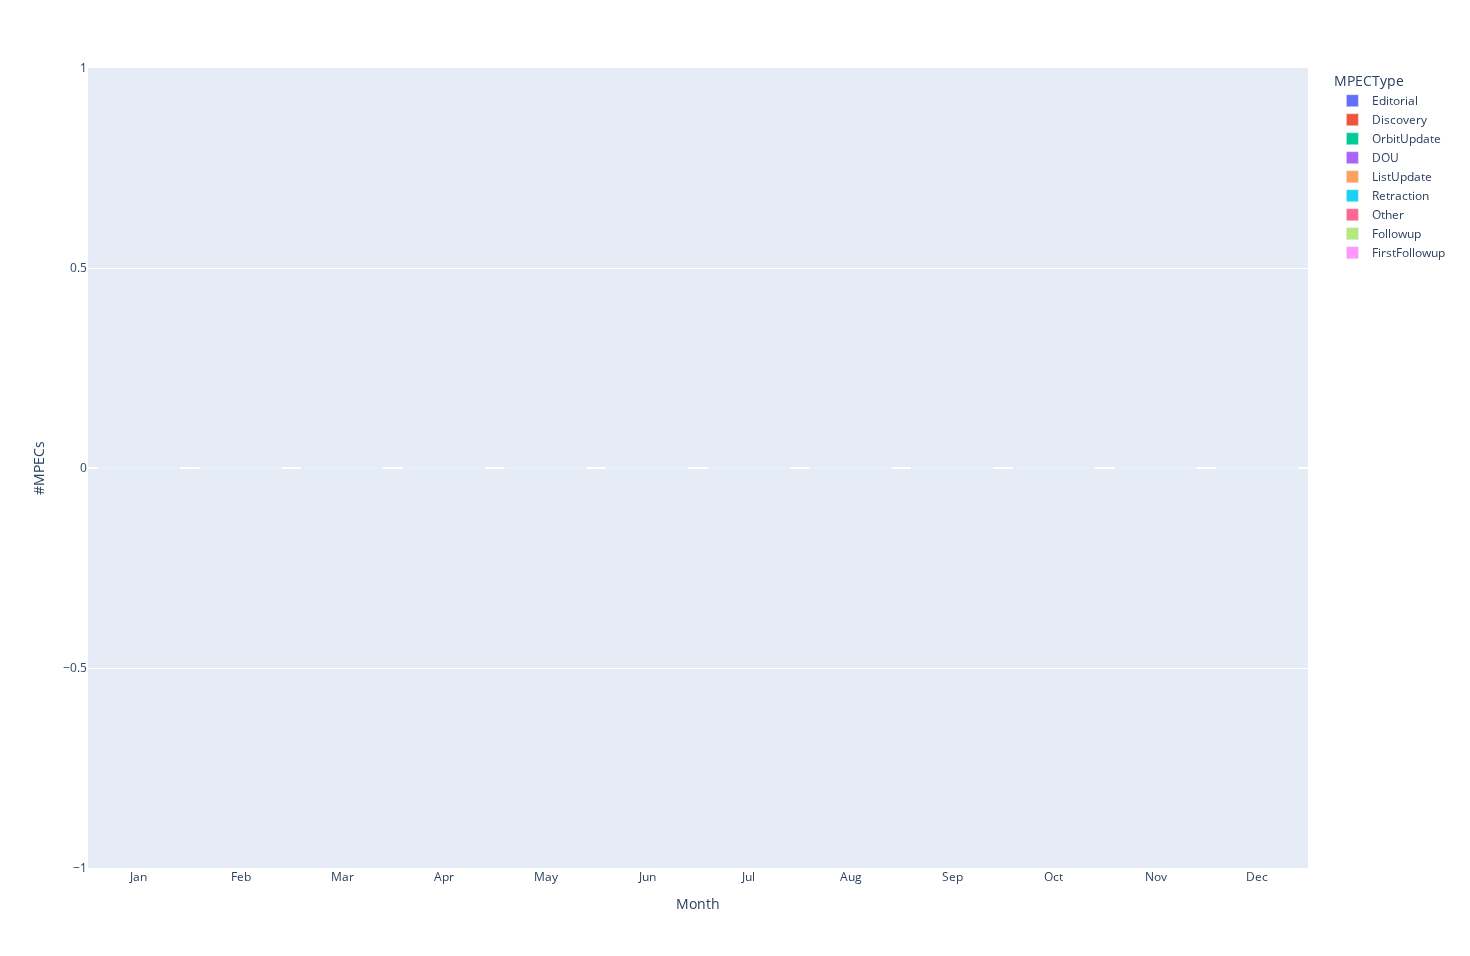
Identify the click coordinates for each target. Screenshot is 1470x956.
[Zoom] (1240, 21)
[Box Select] (1288, 21)
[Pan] (1264, 21)
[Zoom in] (1344, 21)
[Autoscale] (1392, 21)
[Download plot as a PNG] (1208, 21)
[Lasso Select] (1312, 21)
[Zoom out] (1368, 21)
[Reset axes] (1416, 21)
